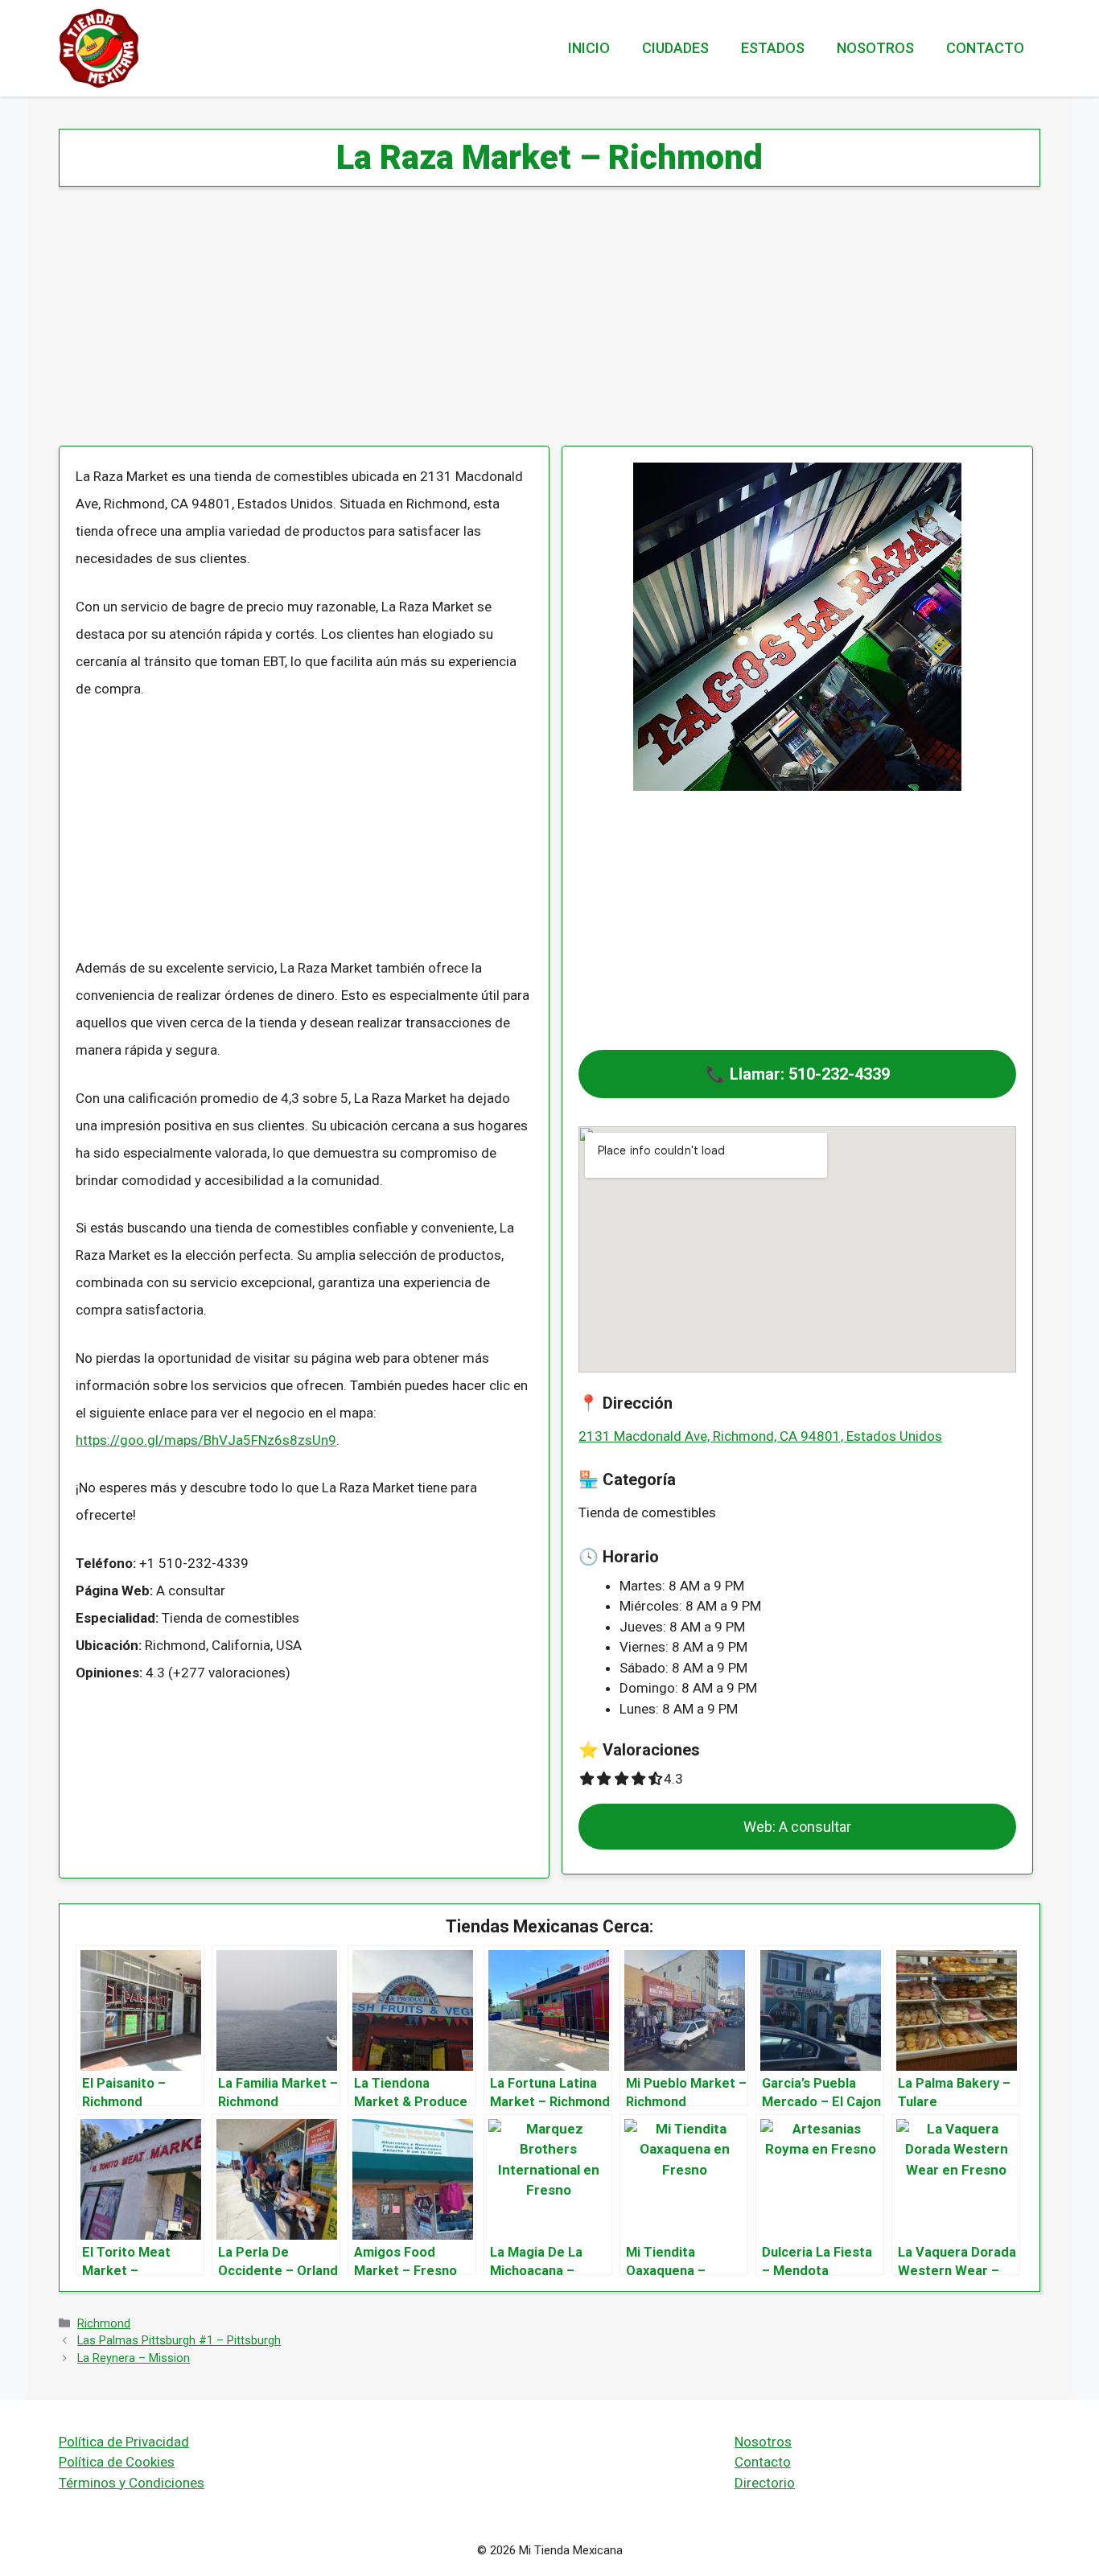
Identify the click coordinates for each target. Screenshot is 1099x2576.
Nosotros (875, 48)
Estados (773, 48)
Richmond (104, 2324)
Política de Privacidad (124, 2442)
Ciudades (675, 48)
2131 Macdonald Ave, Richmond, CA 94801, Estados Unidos (760, 1436)
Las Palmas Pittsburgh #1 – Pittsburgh (179, 2341)
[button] (797, 1074)
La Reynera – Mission (134, 2358)
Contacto (985, 48)
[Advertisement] (541, 327)
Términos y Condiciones (132, 2483)
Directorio (765, 2483)
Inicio (589, 48)
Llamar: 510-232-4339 (810, 1074)
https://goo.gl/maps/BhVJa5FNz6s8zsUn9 (206, 1440)
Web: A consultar (797, 1827)
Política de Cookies (117, 2462)
